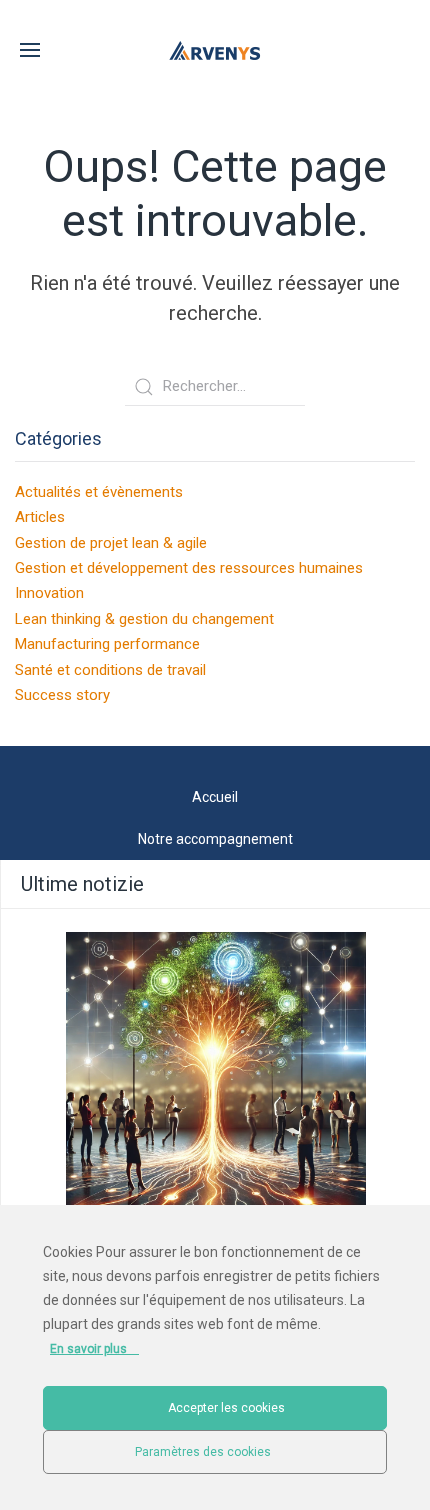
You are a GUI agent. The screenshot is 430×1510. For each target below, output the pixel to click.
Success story (62, 695)
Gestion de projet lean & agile (111, 543)
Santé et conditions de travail (110, 670)
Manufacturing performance (107, 644)
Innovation (49, 593)
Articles (40, 517)
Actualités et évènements (99, 492)
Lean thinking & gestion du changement (144, 619)
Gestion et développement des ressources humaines (189, 568)
